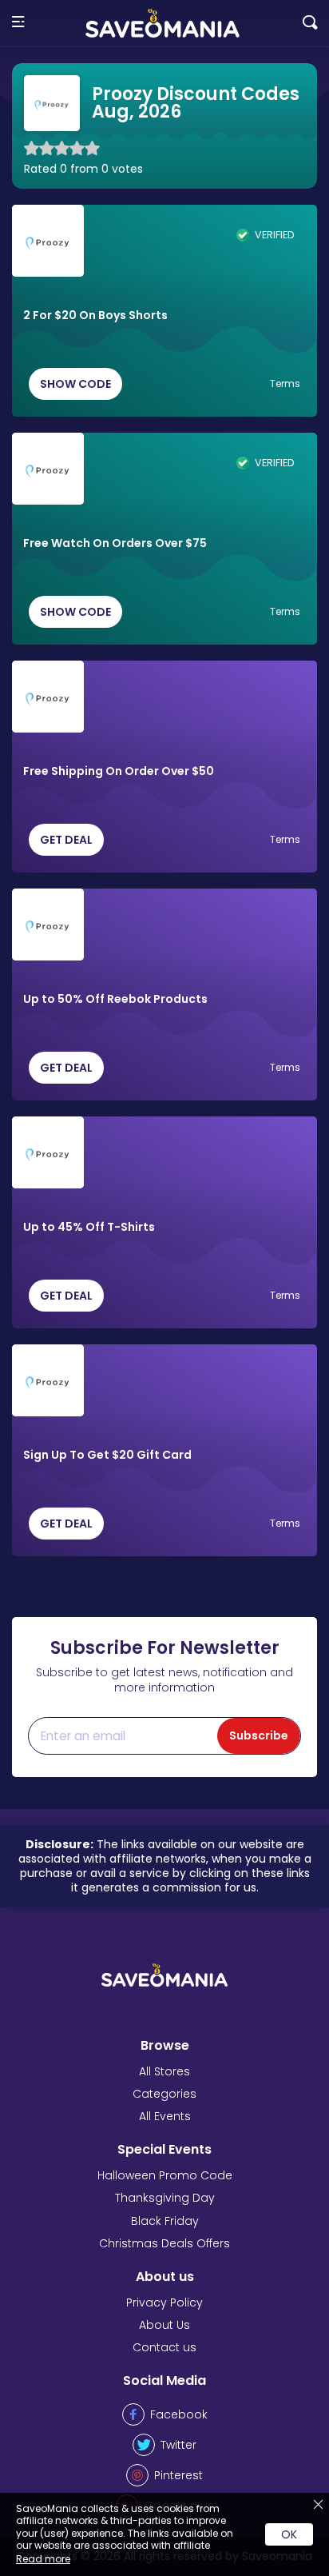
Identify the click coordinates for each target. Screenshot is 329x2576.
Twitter (178, 2445)
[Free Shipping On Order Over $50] (48, 697)
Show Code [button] (75, 384)
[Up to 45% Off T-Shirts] (48, 1152)
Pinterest (178, 2475)
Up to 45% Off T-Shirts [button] (89, 1228)
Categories (164, 2094)
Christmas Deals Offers (164, 2243)
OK (289, 2534)
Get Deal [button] (66, 840)
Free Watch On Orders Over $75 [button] (115, 544)
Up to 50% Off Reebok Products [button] (115, 1000)
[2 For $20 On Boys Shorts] (48, 241)
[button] (18, 23)
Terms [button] (285, 384)
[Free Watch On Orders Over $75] (48, 469)
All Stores (164, 2071)
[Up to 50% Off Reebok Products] (48, 925)
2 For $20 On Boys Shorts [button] (95, 316)
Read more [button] (43, 2559)
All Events (165, 2116)
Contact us (164, 2347)
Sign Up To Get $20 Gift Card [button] (107, 1456)
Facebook (179, 2414)
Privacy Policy (164, 2302)
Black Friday (165, 2221)
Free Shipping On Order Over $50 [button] (119, 772)
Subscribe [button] (259, 1735)
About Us (164, 2325)
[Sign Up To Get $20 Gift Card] (48, 1380)
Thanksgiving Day (165, 2198)
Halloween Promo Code (165, 2175)
